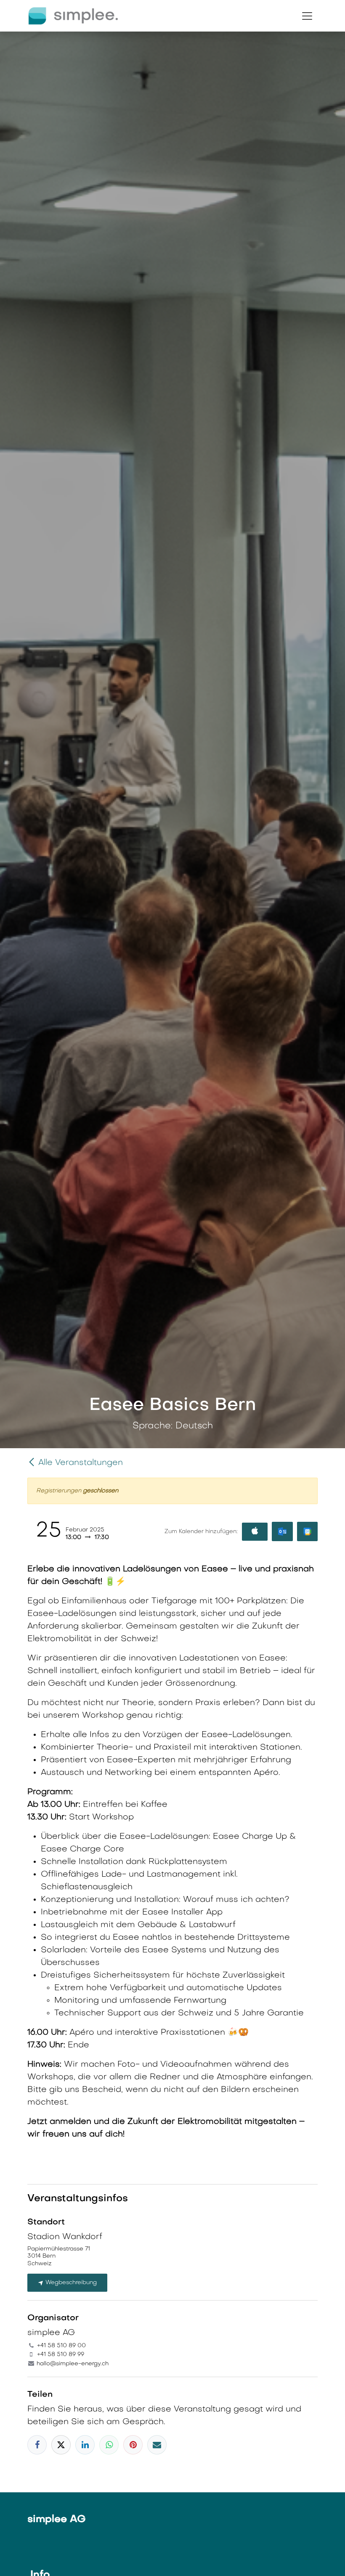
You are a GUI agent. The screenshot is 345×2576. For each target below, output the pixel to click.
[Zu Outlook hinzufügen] (282, 1531)
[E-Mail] (157, 2445)
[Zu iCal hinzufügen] (255, 1532)
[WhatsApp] (109, 2445)
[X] (61, 2445)
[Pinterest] (133, 2445)
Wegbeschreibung (70, 2283)
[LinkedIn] (85, 2445)
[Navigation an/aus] (307, 16)
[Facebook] (37, 2445)
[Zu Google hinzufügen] (307, 1531)
